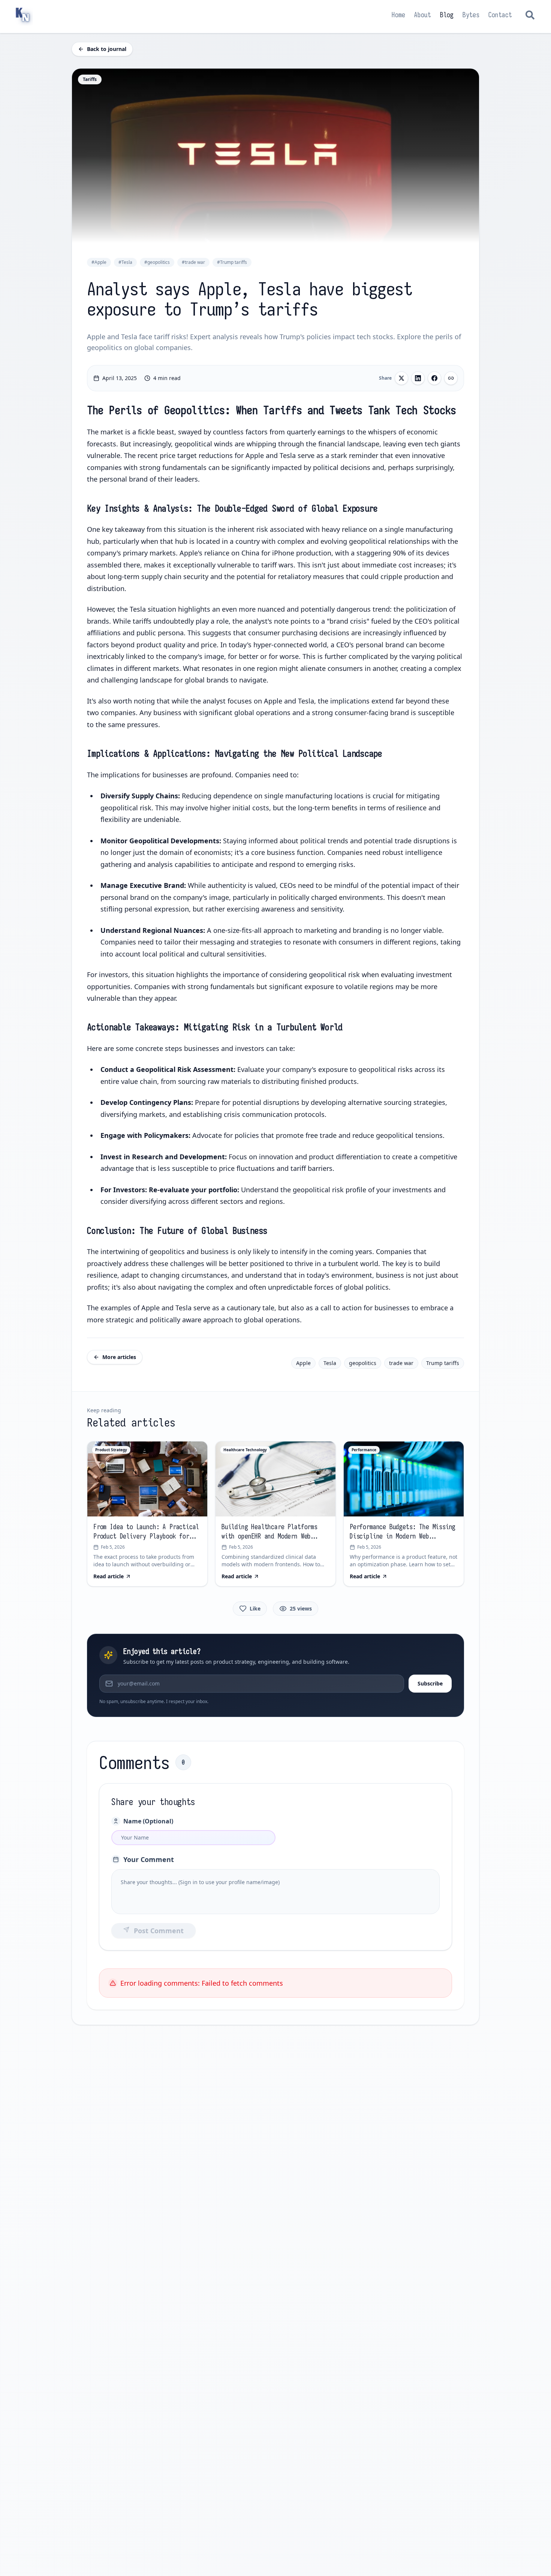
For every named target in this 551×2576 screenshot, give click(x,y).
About (423, 15)
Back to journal (107, 49)
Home (398, 15)
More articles (119, 1357)
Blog (447, 15)
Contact (500, 15)
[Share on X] (401, 378)
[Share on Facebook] (434, 378)
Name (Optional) (148, 1821)
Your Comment (149, 1859)
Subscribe (430, 1683)
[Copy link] (451, 378)
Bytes (471, 15)
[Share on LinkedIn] (418, 378)
